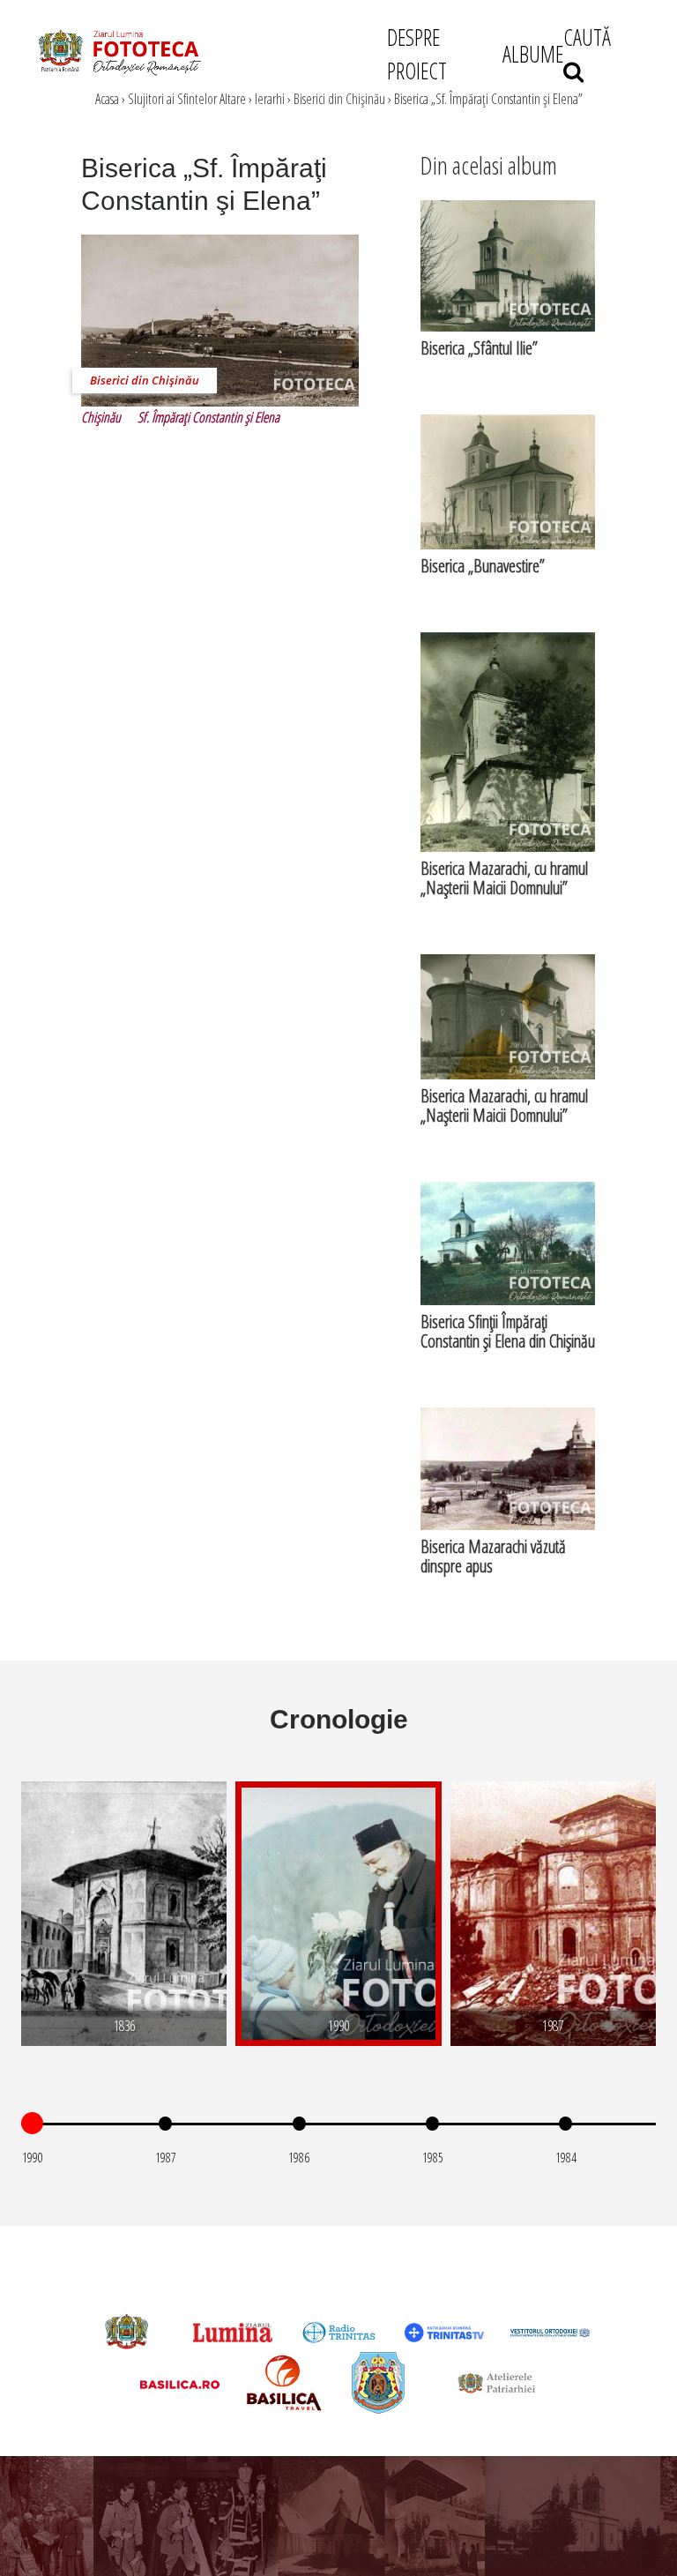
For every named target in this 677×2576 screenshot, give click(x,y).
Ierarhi (270, 99)
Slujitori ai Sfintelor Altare (187, 99)
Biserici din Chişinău (339, 99)
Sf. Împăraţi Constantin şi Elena (208, 417)
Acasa (107, 99)
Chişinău (101, 417)
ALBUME (533, 54)
